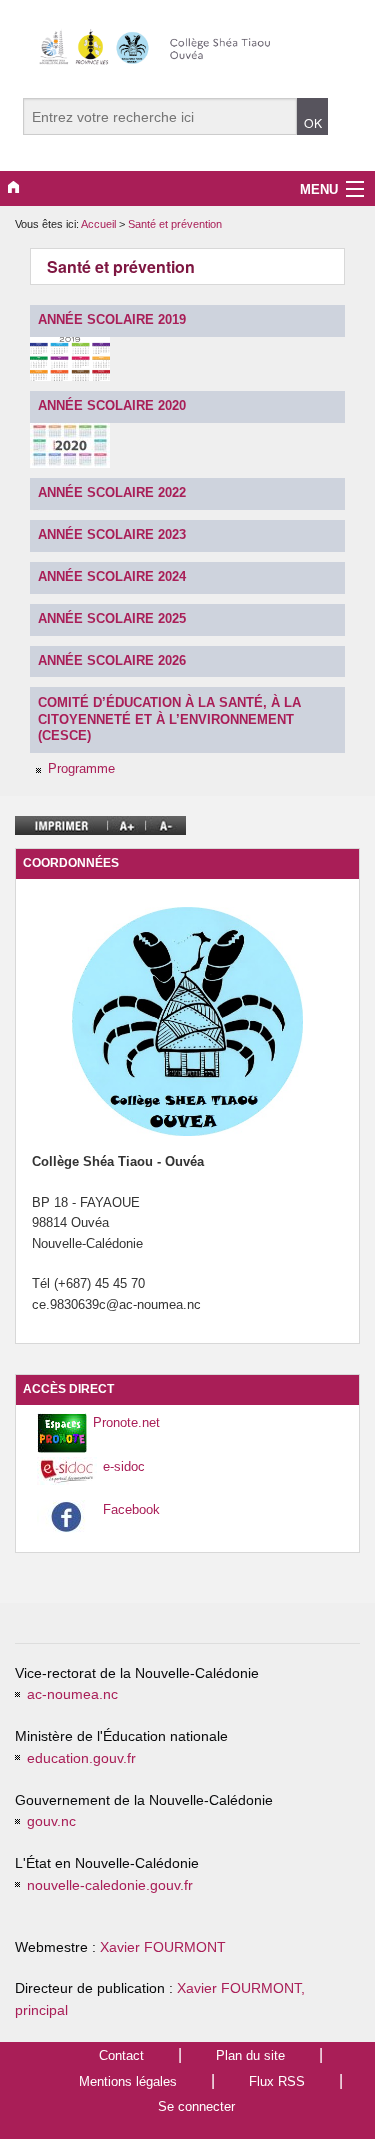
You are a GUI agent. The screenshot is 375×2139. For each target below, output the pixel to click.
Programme (81, 768)
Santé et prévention (175, 224)
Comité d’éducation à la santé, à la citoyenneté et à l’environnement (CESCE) (169, 719)
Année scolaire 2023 (112, 534)
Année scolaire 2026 (112, 660)
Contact (121, 2055)
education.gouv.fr (81, 1758)
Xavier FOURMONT (163, 1947)
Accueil (98, 224)
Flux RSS (277, 2081)
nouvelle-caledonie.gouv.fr (110, 1885)
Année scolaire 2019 (112, 319)
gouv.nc (51, 1821)
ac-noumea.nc (72, 1694)
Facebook (131, 1509)
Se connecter (196, 2106)
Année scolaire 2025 (112, 618)
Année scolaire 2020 (112, 405)
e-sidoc (124, 1466)
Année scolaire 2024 (112, 576)
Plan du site (250, 2055)
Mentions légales (128, 2081)
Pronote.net (126, 1422)
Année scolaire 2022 (112, 492)
